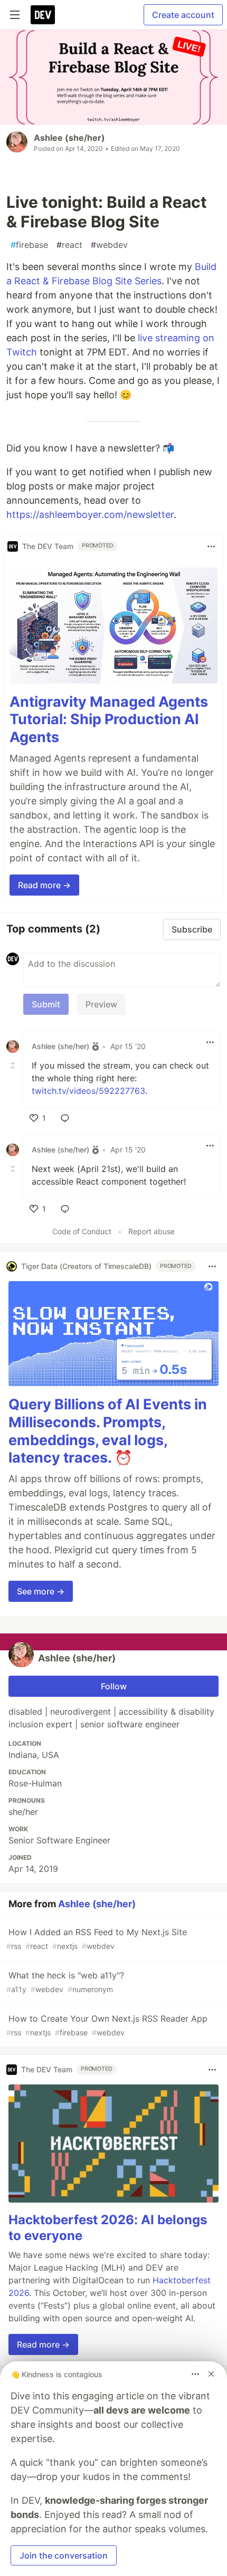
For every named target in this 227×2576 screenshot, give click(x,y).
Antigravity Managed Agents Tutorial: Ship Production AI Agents (109, 720)
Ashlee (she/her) (69, 138)
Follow (114, 1686)
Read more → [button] (44, 885)
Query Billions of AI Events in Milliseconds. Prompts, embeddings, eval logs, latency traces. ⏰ (108, 1431)
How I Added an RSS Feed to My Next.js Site (97, 1939)
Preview (101, 1004)
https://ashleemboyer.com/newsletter (90, 515)
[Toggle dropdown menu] (211, 546)
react (69, 245)
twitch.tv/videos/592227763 (88, 1091)
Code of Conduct (82, 1231)
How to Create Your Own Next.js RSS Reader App (107, 2025)
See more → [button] (41, 1591)
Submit (46, 1004)
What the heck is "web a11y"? (65, 1982)
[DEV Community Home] (43, 15)
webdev (109, 245)
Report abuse (152, 1231)
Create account (183, 15)
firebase (29, 245)
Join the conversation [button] (64, 2555)
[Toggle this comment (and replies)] (14, 1065)
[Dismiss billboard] (211, 2374)
